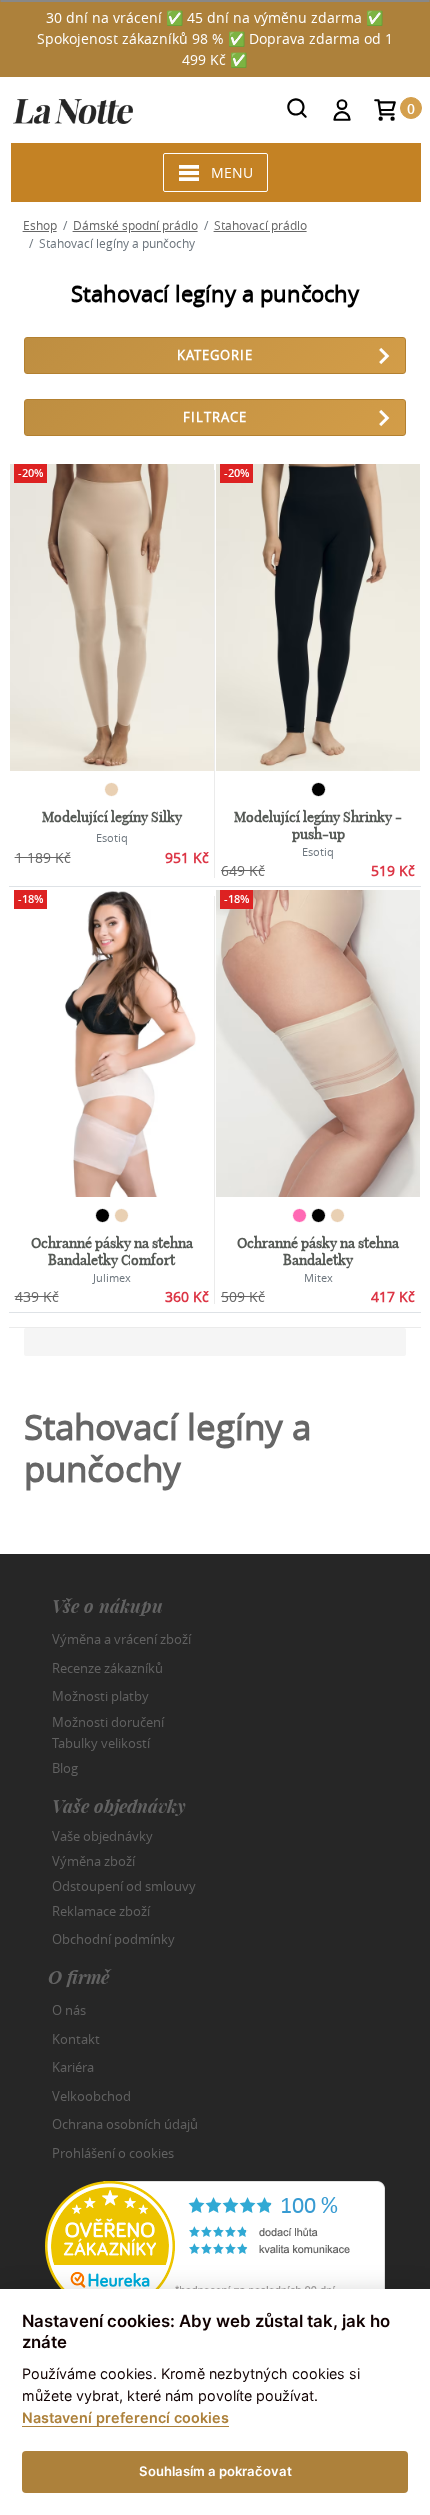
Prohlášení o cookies (113, 2153)
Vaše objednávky (102, 1836)
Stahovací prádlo (260, 225)
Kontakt (76, 2039)
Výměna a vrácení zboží (121, 1639)
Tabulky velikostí (101, 1743)
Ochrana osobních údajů (125, 2124)
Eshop (40, 225)
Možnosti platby (100, 1696)
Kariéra (73, 2067)
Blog (65, 1768)
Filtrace (215, 417)
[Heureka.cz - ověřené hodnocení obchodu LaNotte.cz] (215, 2243)
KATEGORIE (215, 355)
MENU (232, 172)
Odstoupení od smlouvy (124, 1886)
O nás (69, 2010)
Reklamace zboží (101, 1911)
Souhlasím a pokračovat (215, 2471)
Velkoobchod (91, 2096)
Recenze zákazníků (107, 1668)
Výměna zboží (93, 1861)
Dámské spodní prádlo (135, 225)
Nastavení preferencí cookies (125, 2417)
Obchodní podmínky (113, 1939)
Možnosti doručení (108, 1721)
